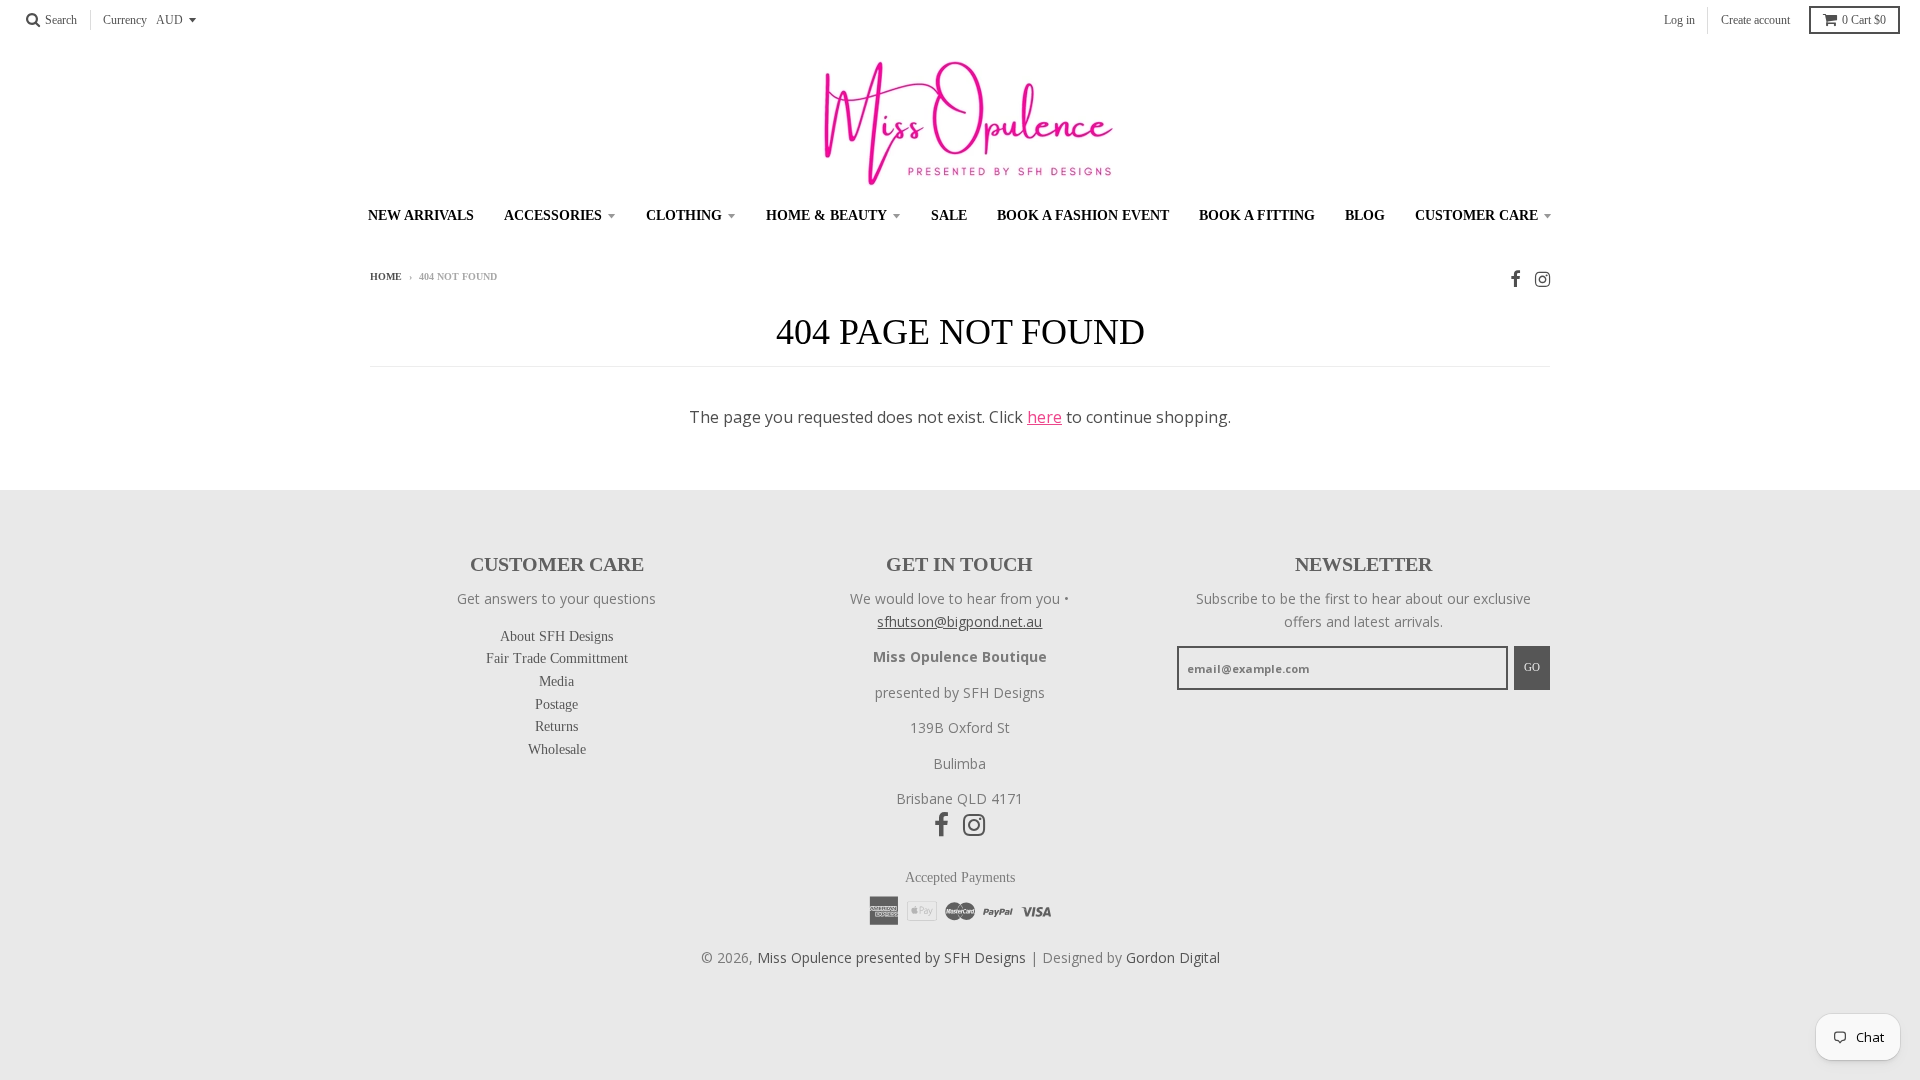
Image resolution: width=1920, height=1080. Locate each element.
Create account (1755, 20)
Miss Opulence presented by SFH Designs (891, 957)
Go (1532, 667)
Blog (1365, 215)
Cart (1864, 20)
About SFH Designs (556, 636)
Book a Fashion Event (1083, 215)
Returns (556, 726)
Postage (556, 704)
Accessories (553, 215)
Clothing (684, 215)
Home (386, 276)
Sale (949, 215)
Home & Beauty (826, 215)
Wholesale (557, 749)
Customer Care (1476, 215)
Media (556, 681)
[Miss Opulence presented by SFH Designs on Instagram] (1542, 278)
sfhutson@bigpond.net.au (959, 621)
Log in (1679, 20)
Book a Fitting (1257, 215)
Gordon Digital (1173, 957)
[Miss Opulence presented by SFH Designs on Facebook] (1515, 278)
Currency (125, 20)
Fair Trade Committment (557, 658)
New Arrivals (421, 215)
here (1044, 417)
